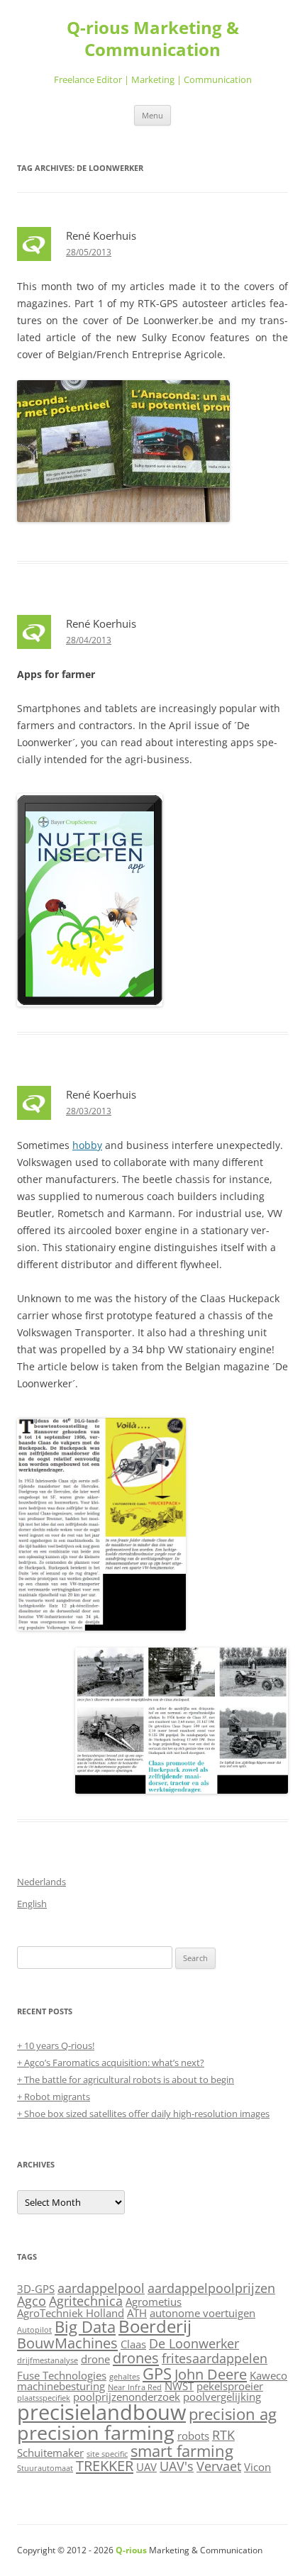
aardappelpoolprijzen (211, 2288)
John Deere (211, 2374)
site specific (107, 2454)
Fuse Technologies (62, 2375)
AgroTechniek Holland (71, 2313)
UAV (146, 2467)
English (32, 1904)
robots (193, 2436)
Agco (32, 2301)
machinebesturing (61, 2386)
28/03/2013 (89, 1111)
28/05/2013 (89, 252)
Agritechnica (86, 2301)
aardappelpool (101, 2288)
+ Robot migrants (54, 2097)
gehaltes (124, 2377)
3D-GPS (36, 2289)
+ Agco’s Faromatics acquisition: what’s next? (111, 2063)
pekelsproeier (230, 2386)
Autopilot (34, 2330)
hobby (87, 1145)
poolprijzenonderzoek (127, 2397)
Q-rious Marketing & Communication (153, 39)
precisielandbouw (101, 2412)
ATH (137, 2313)
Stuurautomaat (45, 2468)
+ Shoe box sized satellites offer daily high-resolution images (143, 2114)
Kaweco (268, 2375)
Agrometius (154, 2302)
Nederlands (41, 1882)
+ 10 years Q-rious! (56, 2045)
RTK (223, 2435)
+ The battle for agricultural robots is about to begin (126, 2080)
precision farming (96, 2432)
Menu (152, 115)
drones (136, 2358)
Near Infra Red (135, 2387)
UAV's (177, 2466)
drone (95, 2359)
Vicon (257, 2467)
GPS (157, 2373)
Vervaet (219, 2466)
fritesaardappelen (215, 2358)
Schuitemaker (50, 2453)
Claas (133, 2344)
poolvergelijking (222, 2397)
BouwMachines (67, 2343)
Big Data (85, 2326)
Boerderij (155, 2326)
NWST (179, 2386)
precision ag (233, 2414)
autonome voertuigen (203, 2313)
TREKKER (105, 2465)
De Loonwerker (194, 2343)
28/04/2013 (89, 640)
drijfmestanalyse (48, 2360)
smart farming (182, 2450)
